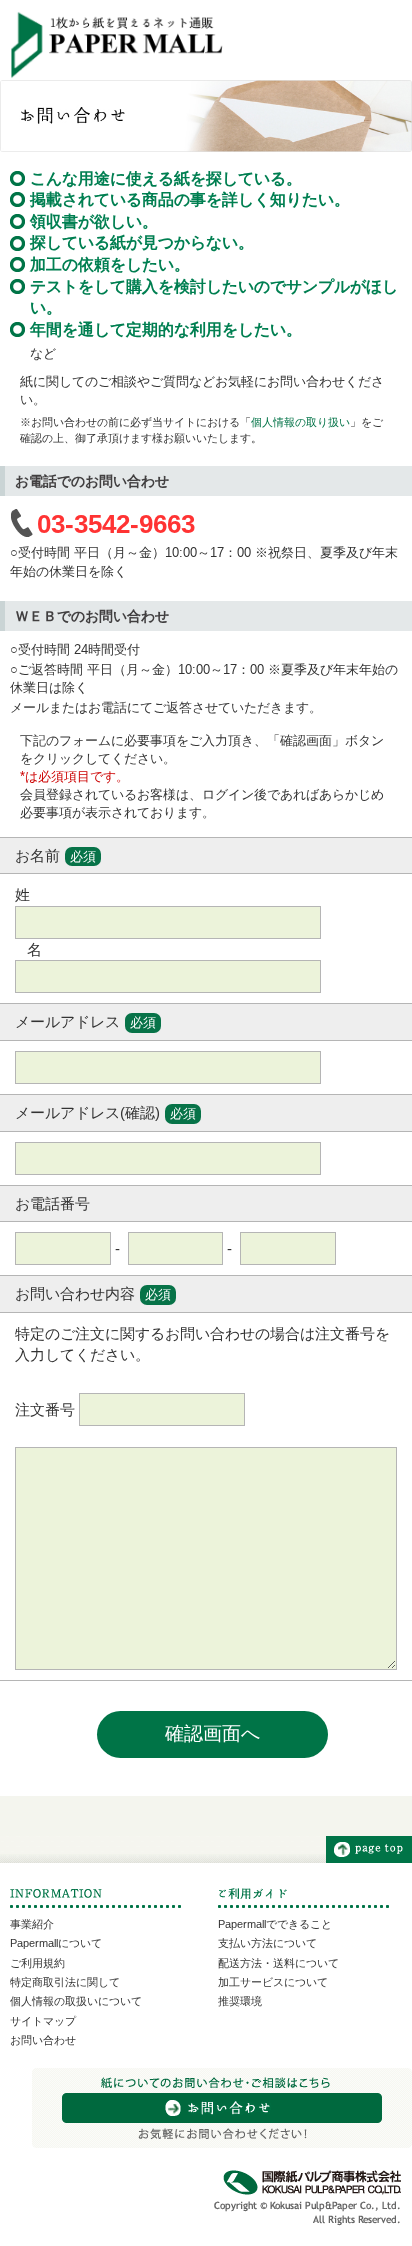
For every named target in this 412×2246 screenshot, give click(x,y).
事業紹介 (32, 1924)
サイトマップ (43, 2021)
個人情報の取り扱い (300, 422)
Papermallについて (56, 1943)
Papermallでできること (275, 1924)
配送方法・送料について (278, 1963)
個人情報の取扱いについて (76, 2001)
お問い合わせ (43, 2040)
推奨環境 (240, 2001)
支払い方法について (267, 1943)
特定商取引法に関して (65, 1982)
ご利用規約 (37, 1963)
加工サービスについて (273, 1982)
